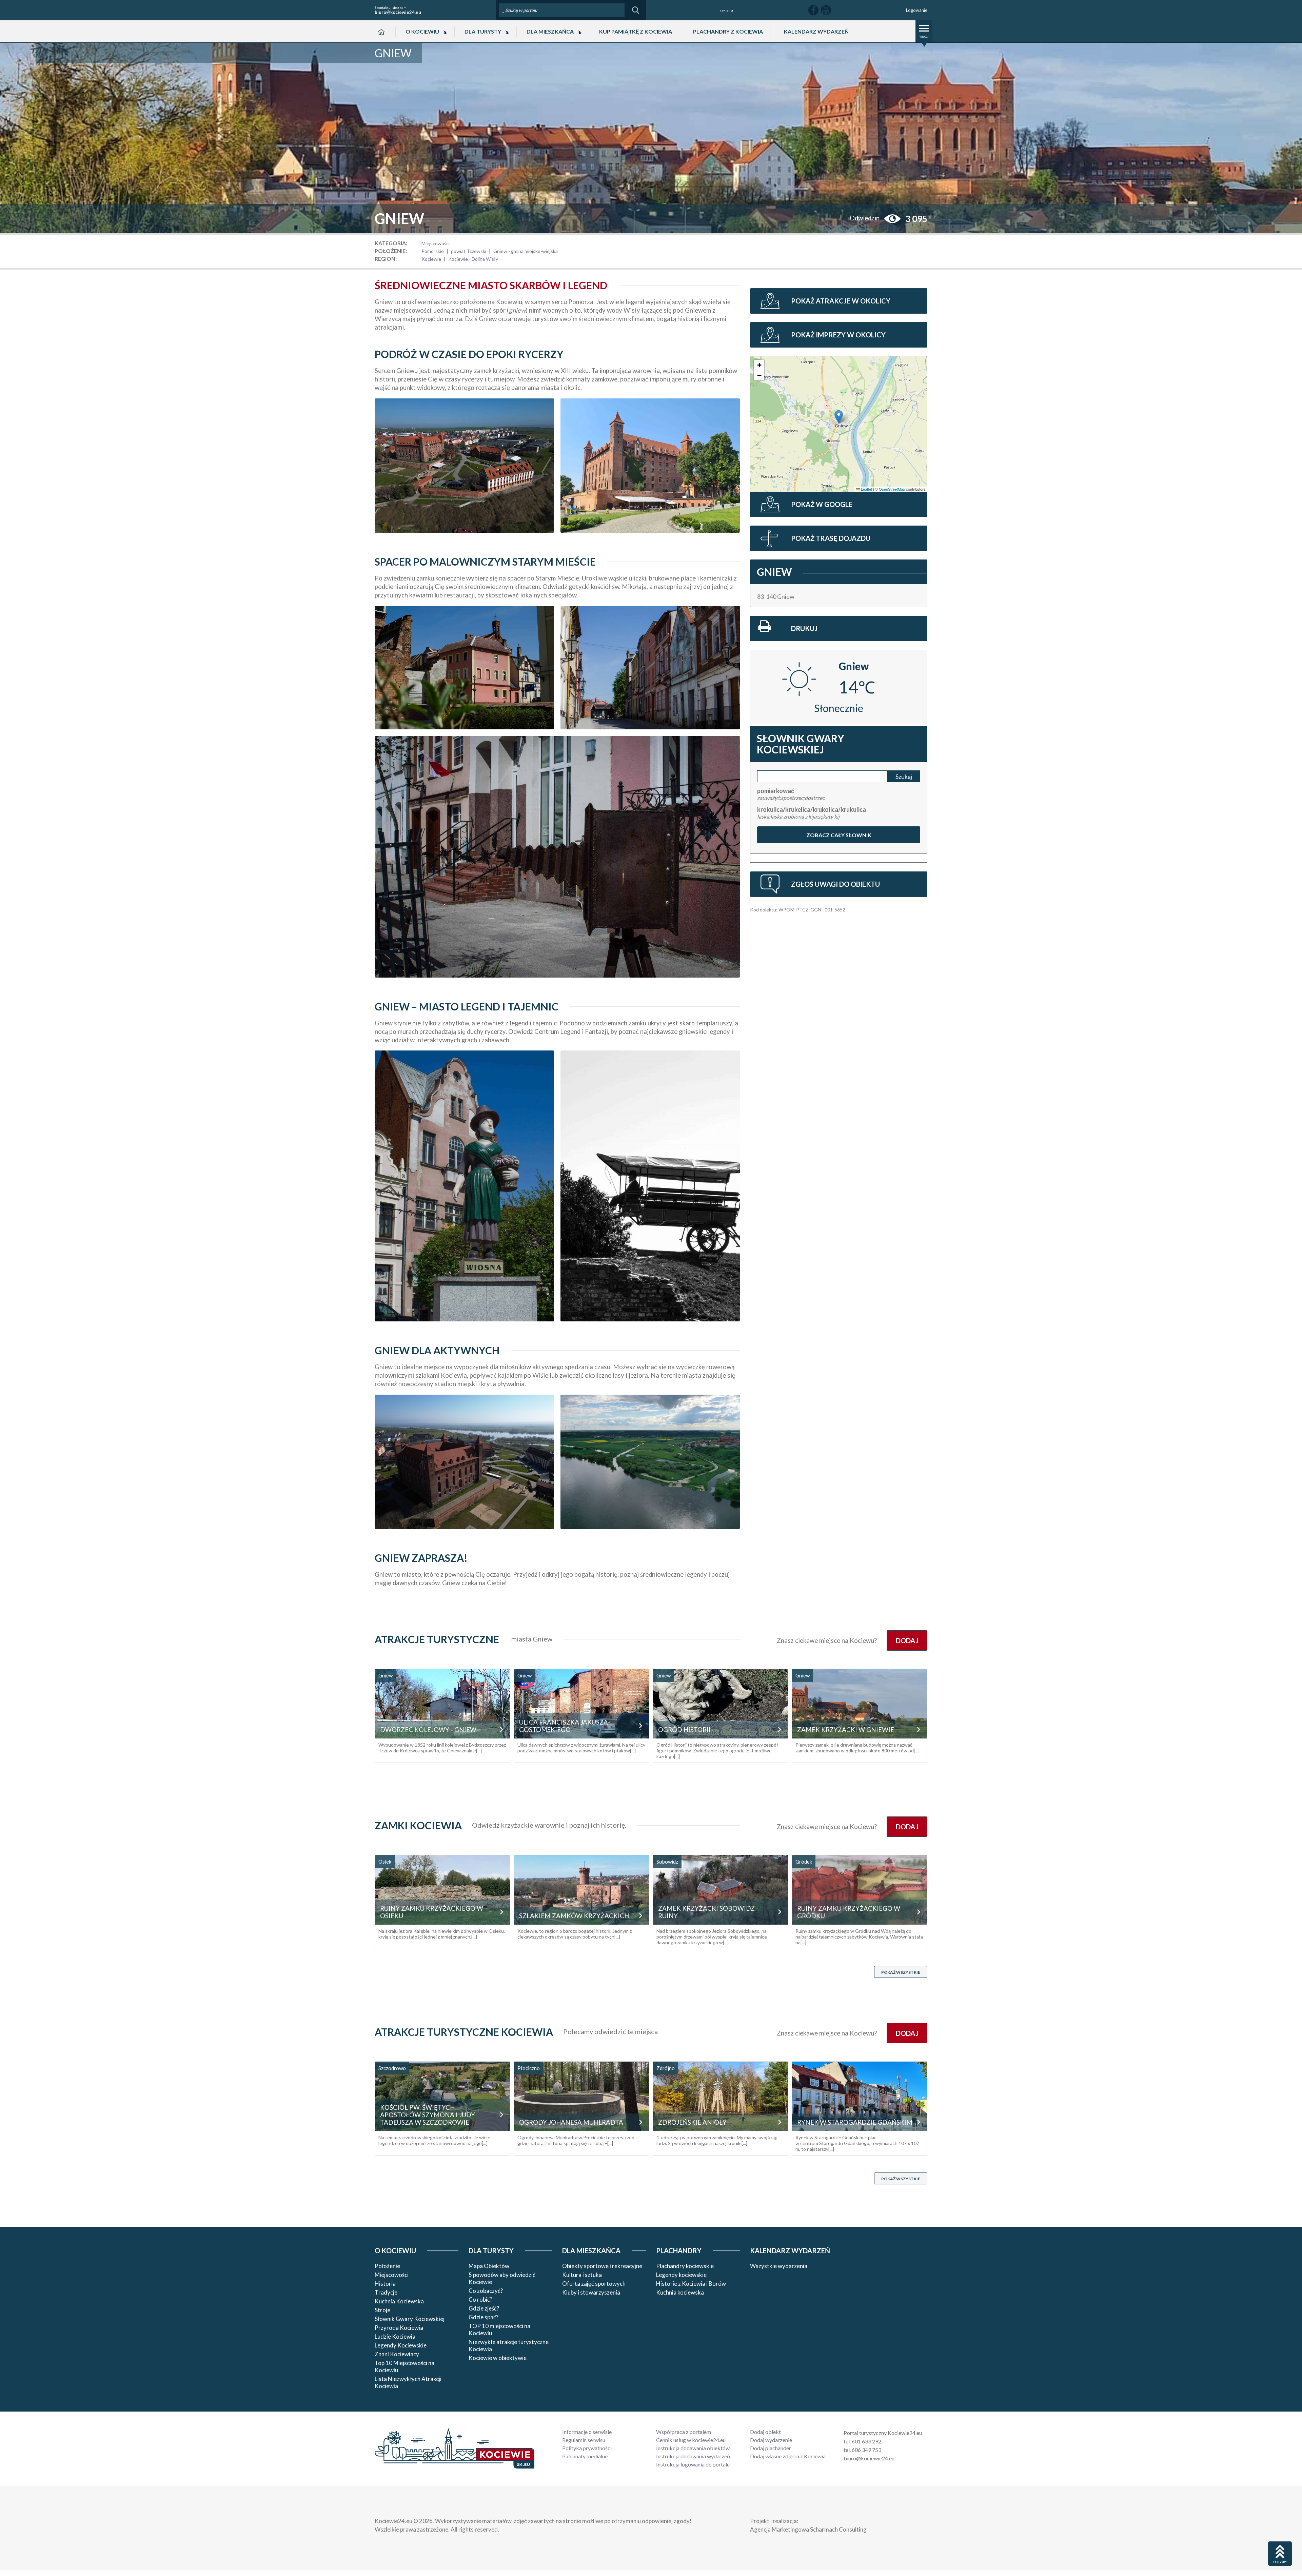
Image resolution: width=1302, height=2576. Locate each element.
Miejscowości (436, 243)
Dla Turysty (483, 31)
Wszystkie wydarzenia (779, 2266)
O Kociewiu (422, 31)
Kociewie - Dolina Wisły (473, 259)
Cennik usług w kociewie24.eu (691, 2440)
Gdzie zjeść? (484, 2308)
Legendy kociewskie (681, 2275)
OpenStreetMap (892, 489)
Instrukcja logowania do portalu (693, 2464)
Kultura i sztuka (582, 2275)
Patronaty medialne (585, 2456)
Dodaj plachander (771, 2448)
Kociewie (431, 259)
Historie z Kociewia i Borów (691, 2284)
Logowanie (917, 10)
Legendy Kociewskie (401, 2345)
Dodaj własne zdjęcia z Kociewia (788, 2456)
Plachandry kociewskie (685, 2266)
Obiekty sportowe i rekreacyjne (602, 2266)
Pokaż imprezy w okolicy (838, 335)
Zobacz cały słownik (839, 835)
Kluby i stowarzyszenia (591, 2292)
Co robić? (480, 2299)
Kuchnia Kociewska (399, 2301)
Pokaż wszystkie (901, 1972)
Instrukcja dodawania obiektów (693, 2448)
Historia (385, 2284)
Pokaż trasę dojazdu (831, 538)
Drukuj (804, 628)
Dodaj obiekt (765, 2432)
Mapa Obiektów (489, 2266)
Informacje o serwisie (587, 2432)
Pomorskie (433, 251)
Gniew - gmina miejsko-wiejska (526, 251)
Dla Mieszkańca (550, 31)
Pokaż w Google (822, 504)
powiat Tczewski (469, 251)
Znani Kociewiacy (397, 2354)
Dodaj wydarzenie (771, 2440)
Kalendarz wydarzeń (816, 31)
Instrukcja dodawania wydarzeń (693, 2456)
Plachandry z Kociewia (728, 31)
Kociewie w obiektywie (498, 2358)
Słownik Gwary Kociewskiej (410, 2319)
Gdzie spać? (484, 2317)
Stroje (382, 2310)
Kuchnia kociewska (680, 2292)
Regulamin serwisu (584, 2440)
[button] (839, 417)
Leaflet (866, 489)
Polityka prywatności (587, 2448)
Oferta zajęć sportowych (594, 2284)
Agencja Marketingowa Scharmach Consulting (808, 2529)
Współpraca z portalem (684, 2432)
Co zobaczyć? (486, 2291)
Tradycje (386, 2292)
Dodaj (907, 1640)
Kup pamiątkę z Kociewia (636, 31)
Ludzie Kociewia (395, 2336)
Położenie (387, 2266)
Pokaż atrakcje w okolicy (841, 301)
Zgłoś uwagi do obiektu (835, 884)
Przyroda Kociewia (399, 2328)
